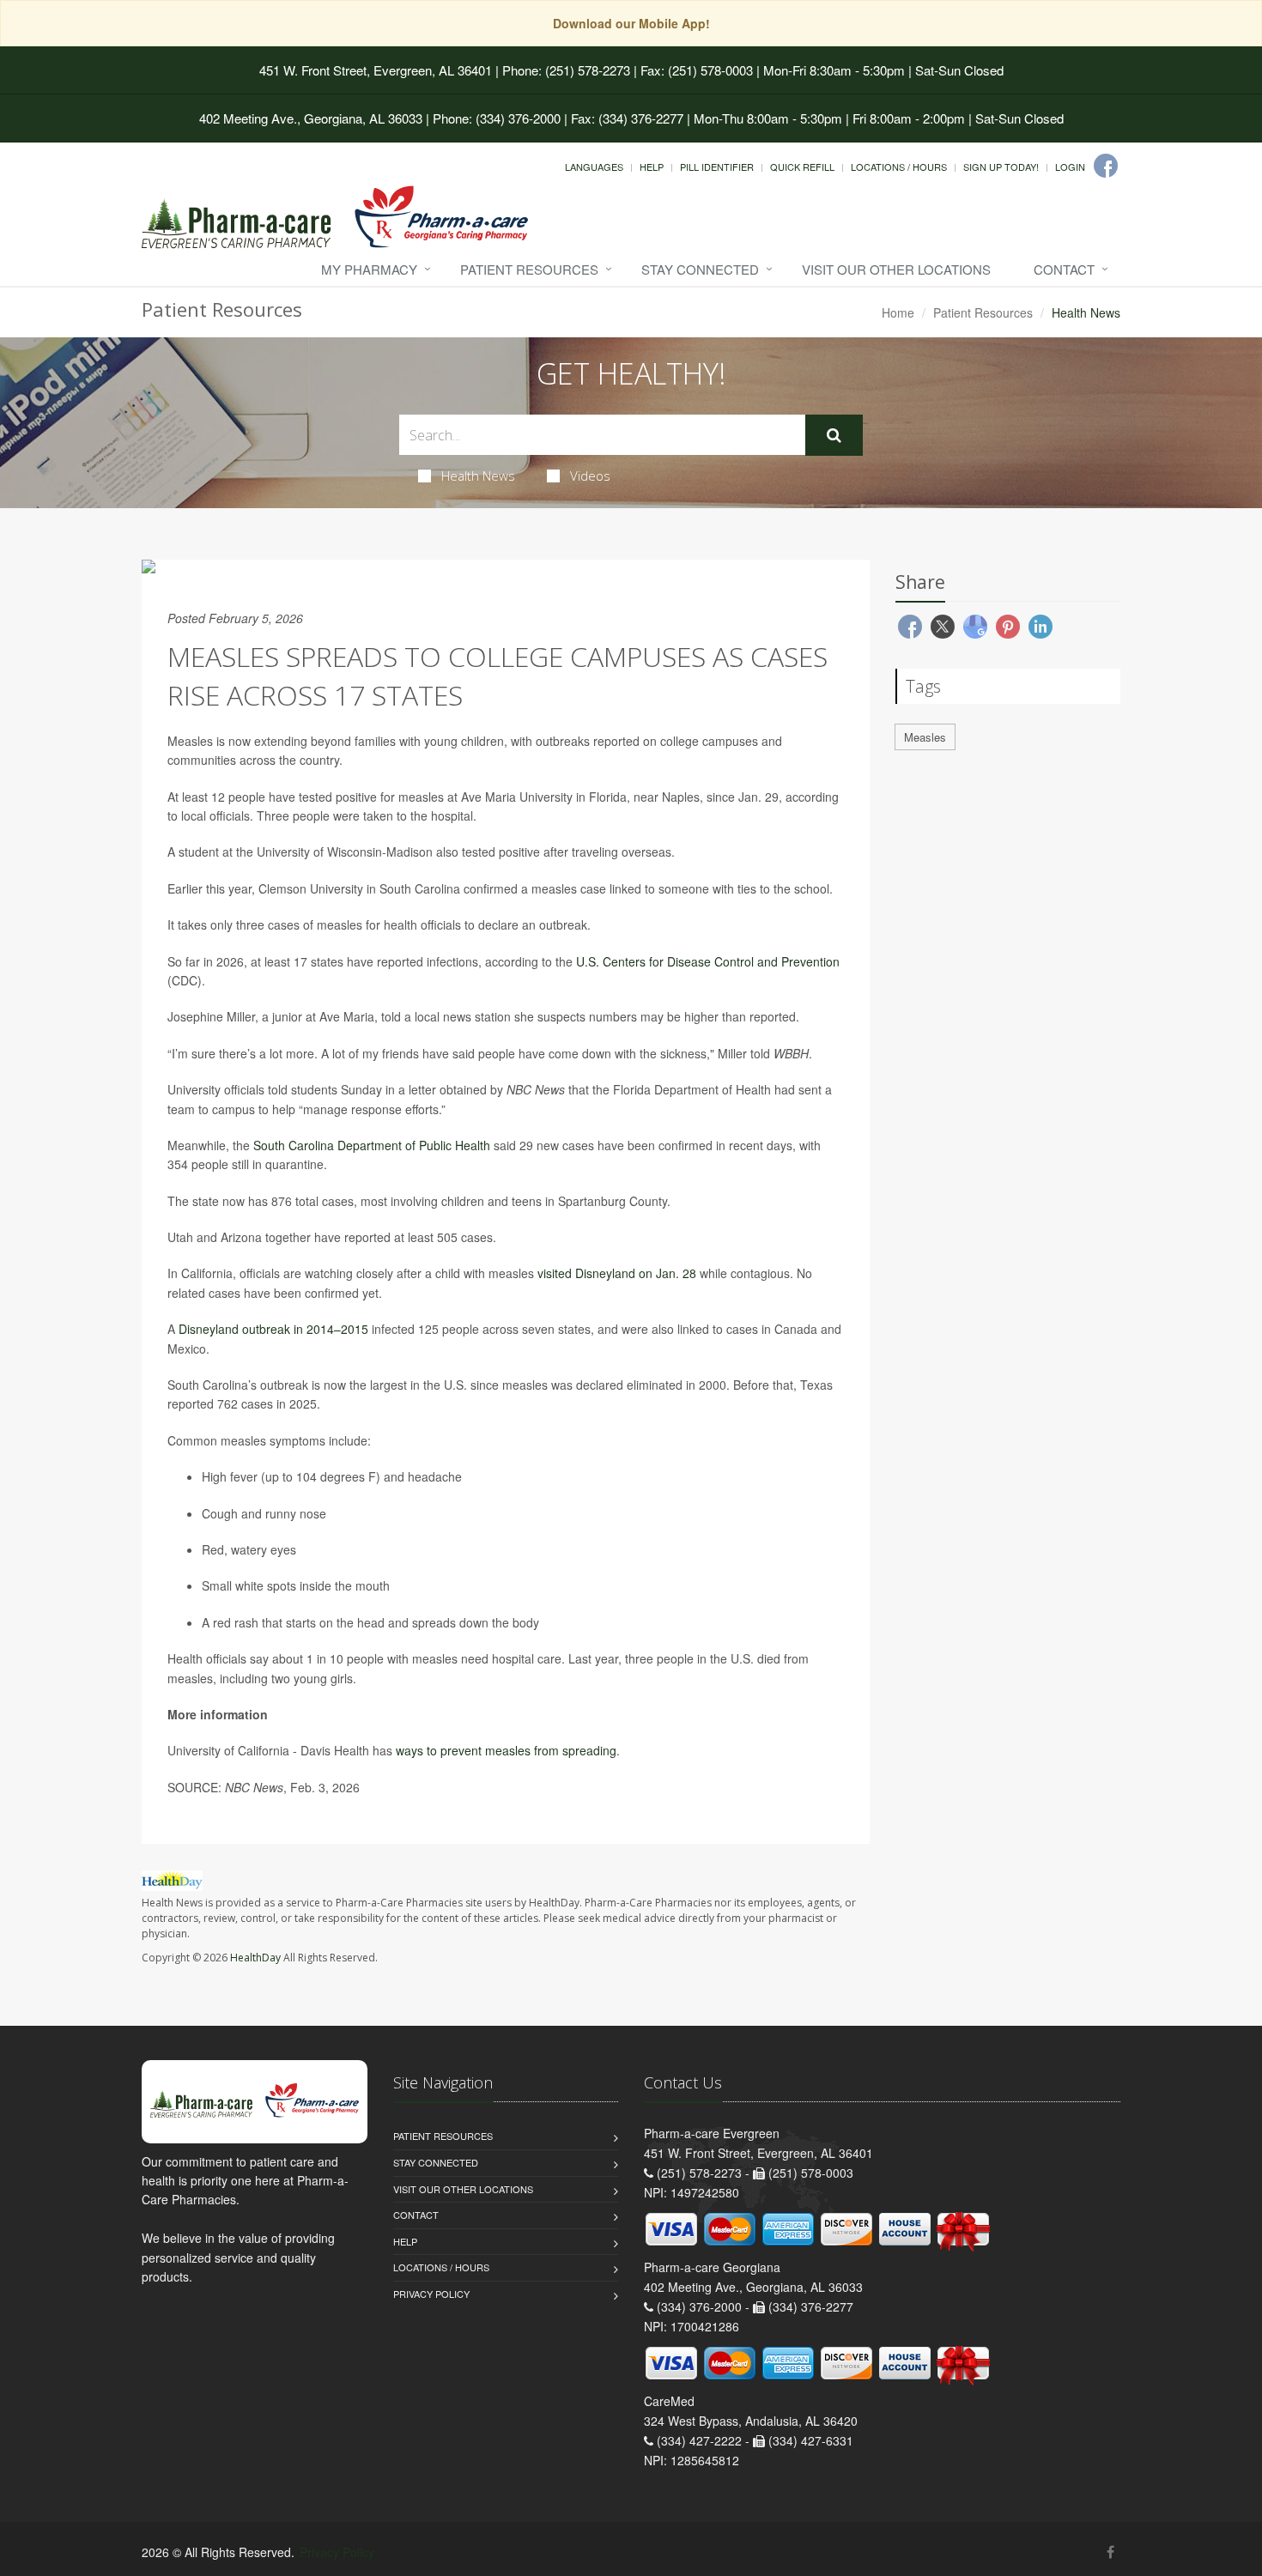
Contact (1064, 269)
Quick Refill (802, 167)
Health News (478, 476)
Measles (925, 737)
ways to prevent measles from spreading (506, 1750)
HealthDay (255, 1958)
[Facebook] (1106, 166)
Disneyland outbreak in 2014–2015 (273, 1329)
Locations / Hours (899, 167)
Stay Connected (700, 269)
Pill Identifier (717, 167)
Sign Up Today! (1001, 167)
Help (652, 167)
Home (898, 312)
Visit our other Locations (896, 269)
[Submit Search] (834, 435)
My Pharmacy (369, 269)
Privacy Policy (431, 2294)
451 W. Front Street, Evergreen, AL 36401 (376, 70)
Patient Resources (529, 269)
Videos (590, 476)
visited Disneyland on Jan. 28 (617, 1273)
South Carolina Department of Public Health (372, 1145)
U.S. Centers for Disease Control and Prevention (708, 961)
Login (1070, 167)
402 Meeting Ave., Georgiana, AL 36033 (311, 118)
